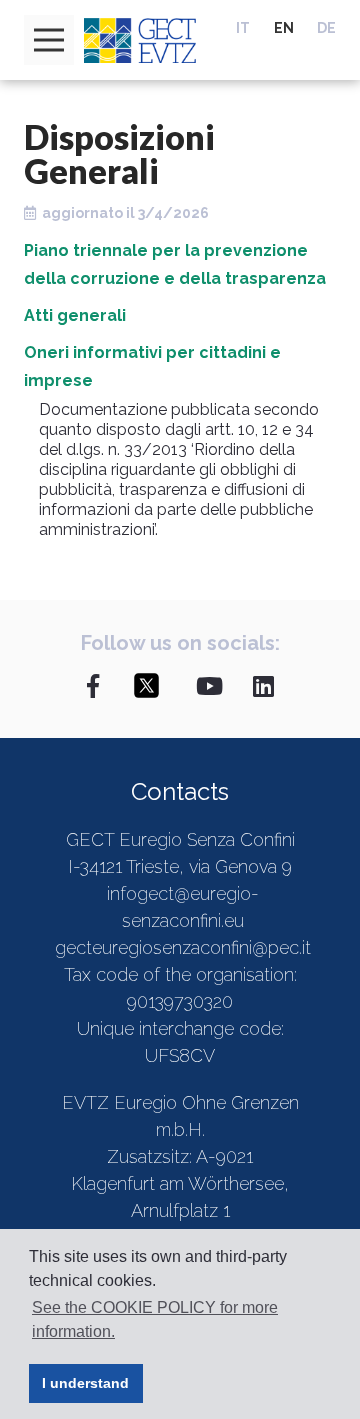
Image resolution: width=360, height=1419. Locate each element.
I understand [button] (85, 1383)
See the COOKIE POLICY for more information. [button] (155, 1319)
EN (284, 28)
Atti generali (75, 315)
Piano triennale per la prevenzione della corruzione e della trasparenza (175, 264)
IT (243, 28)
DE (326, 28)
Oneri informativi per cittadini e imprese (152, 366)
